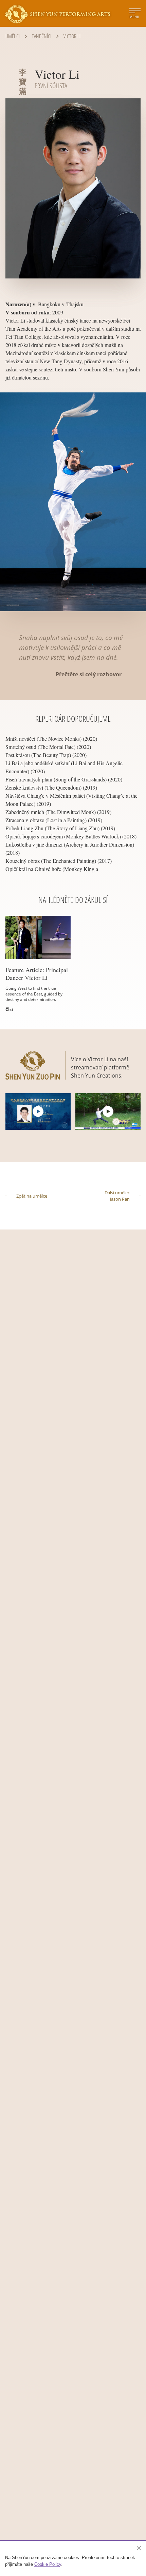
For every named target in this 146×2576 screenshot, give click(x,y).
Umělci (13, 36)
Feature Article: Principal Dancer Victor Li (37, 974)
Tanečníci (42, 36)
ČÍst (9, 1010)
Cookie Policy (48, 2564)
